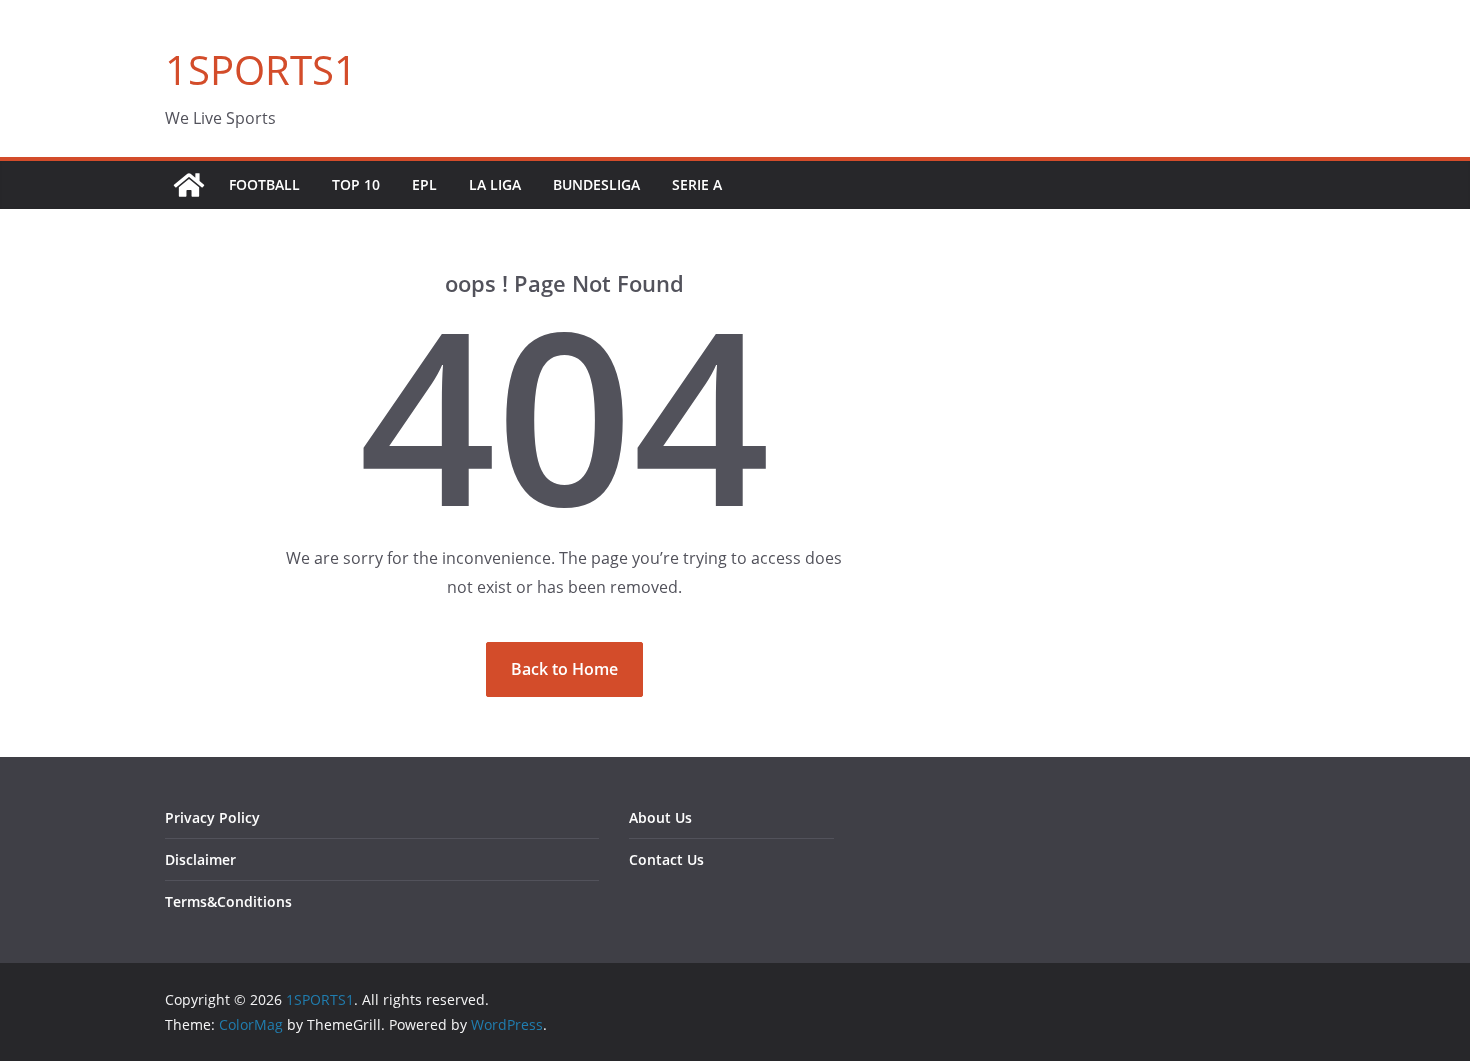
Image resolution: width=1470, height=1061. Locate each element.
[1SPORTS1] (189, 185)
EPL (424, 184)
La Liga (495, 184)
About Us (660, 817)
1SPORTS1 (261, 69)
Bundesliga (596, 184)
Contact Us (666, 859)
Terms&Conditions (228, 901)
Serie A (697, 184)
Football (264, 184)
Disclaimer (200, 859)
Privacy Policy (212, 817)
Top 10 (356, 184)
